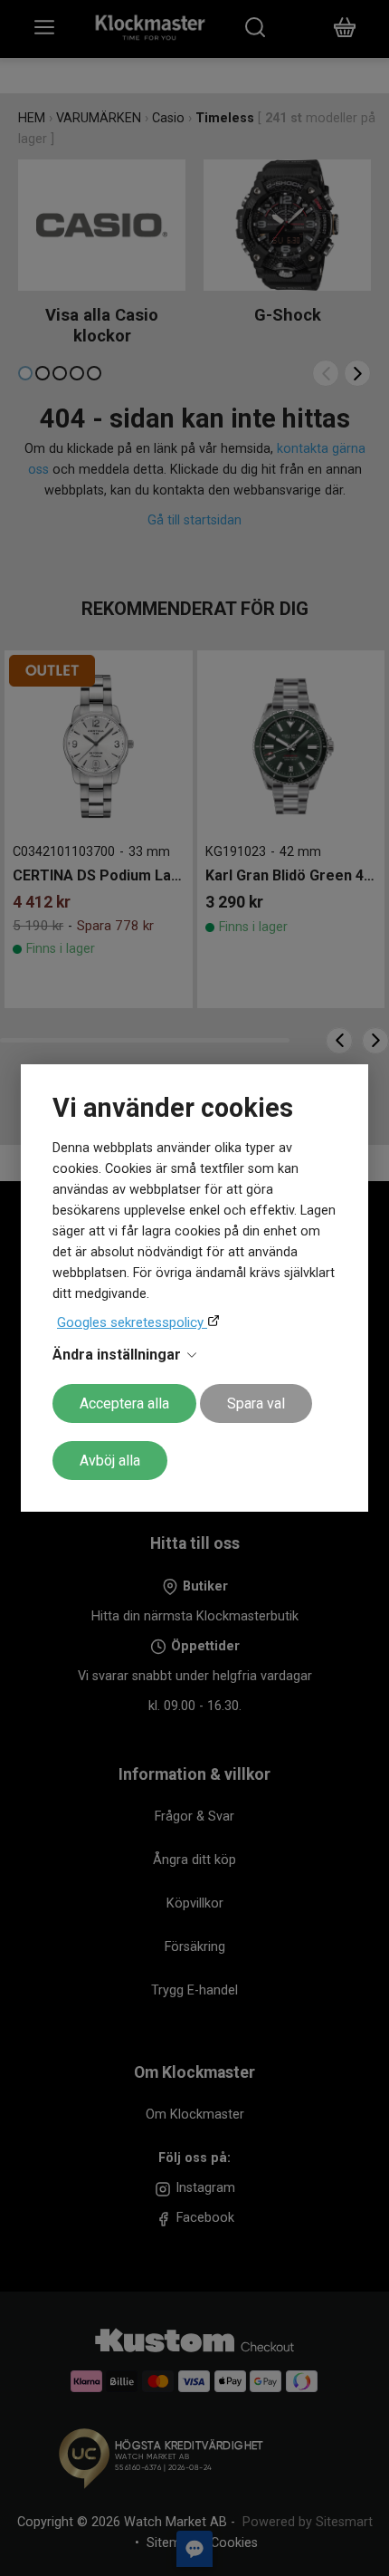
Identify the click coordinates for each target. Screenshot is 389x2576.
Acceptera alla (124, 1403)
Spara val (256, 1403)
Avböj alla (110, 1461)
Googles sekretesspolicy (132, 1322)
